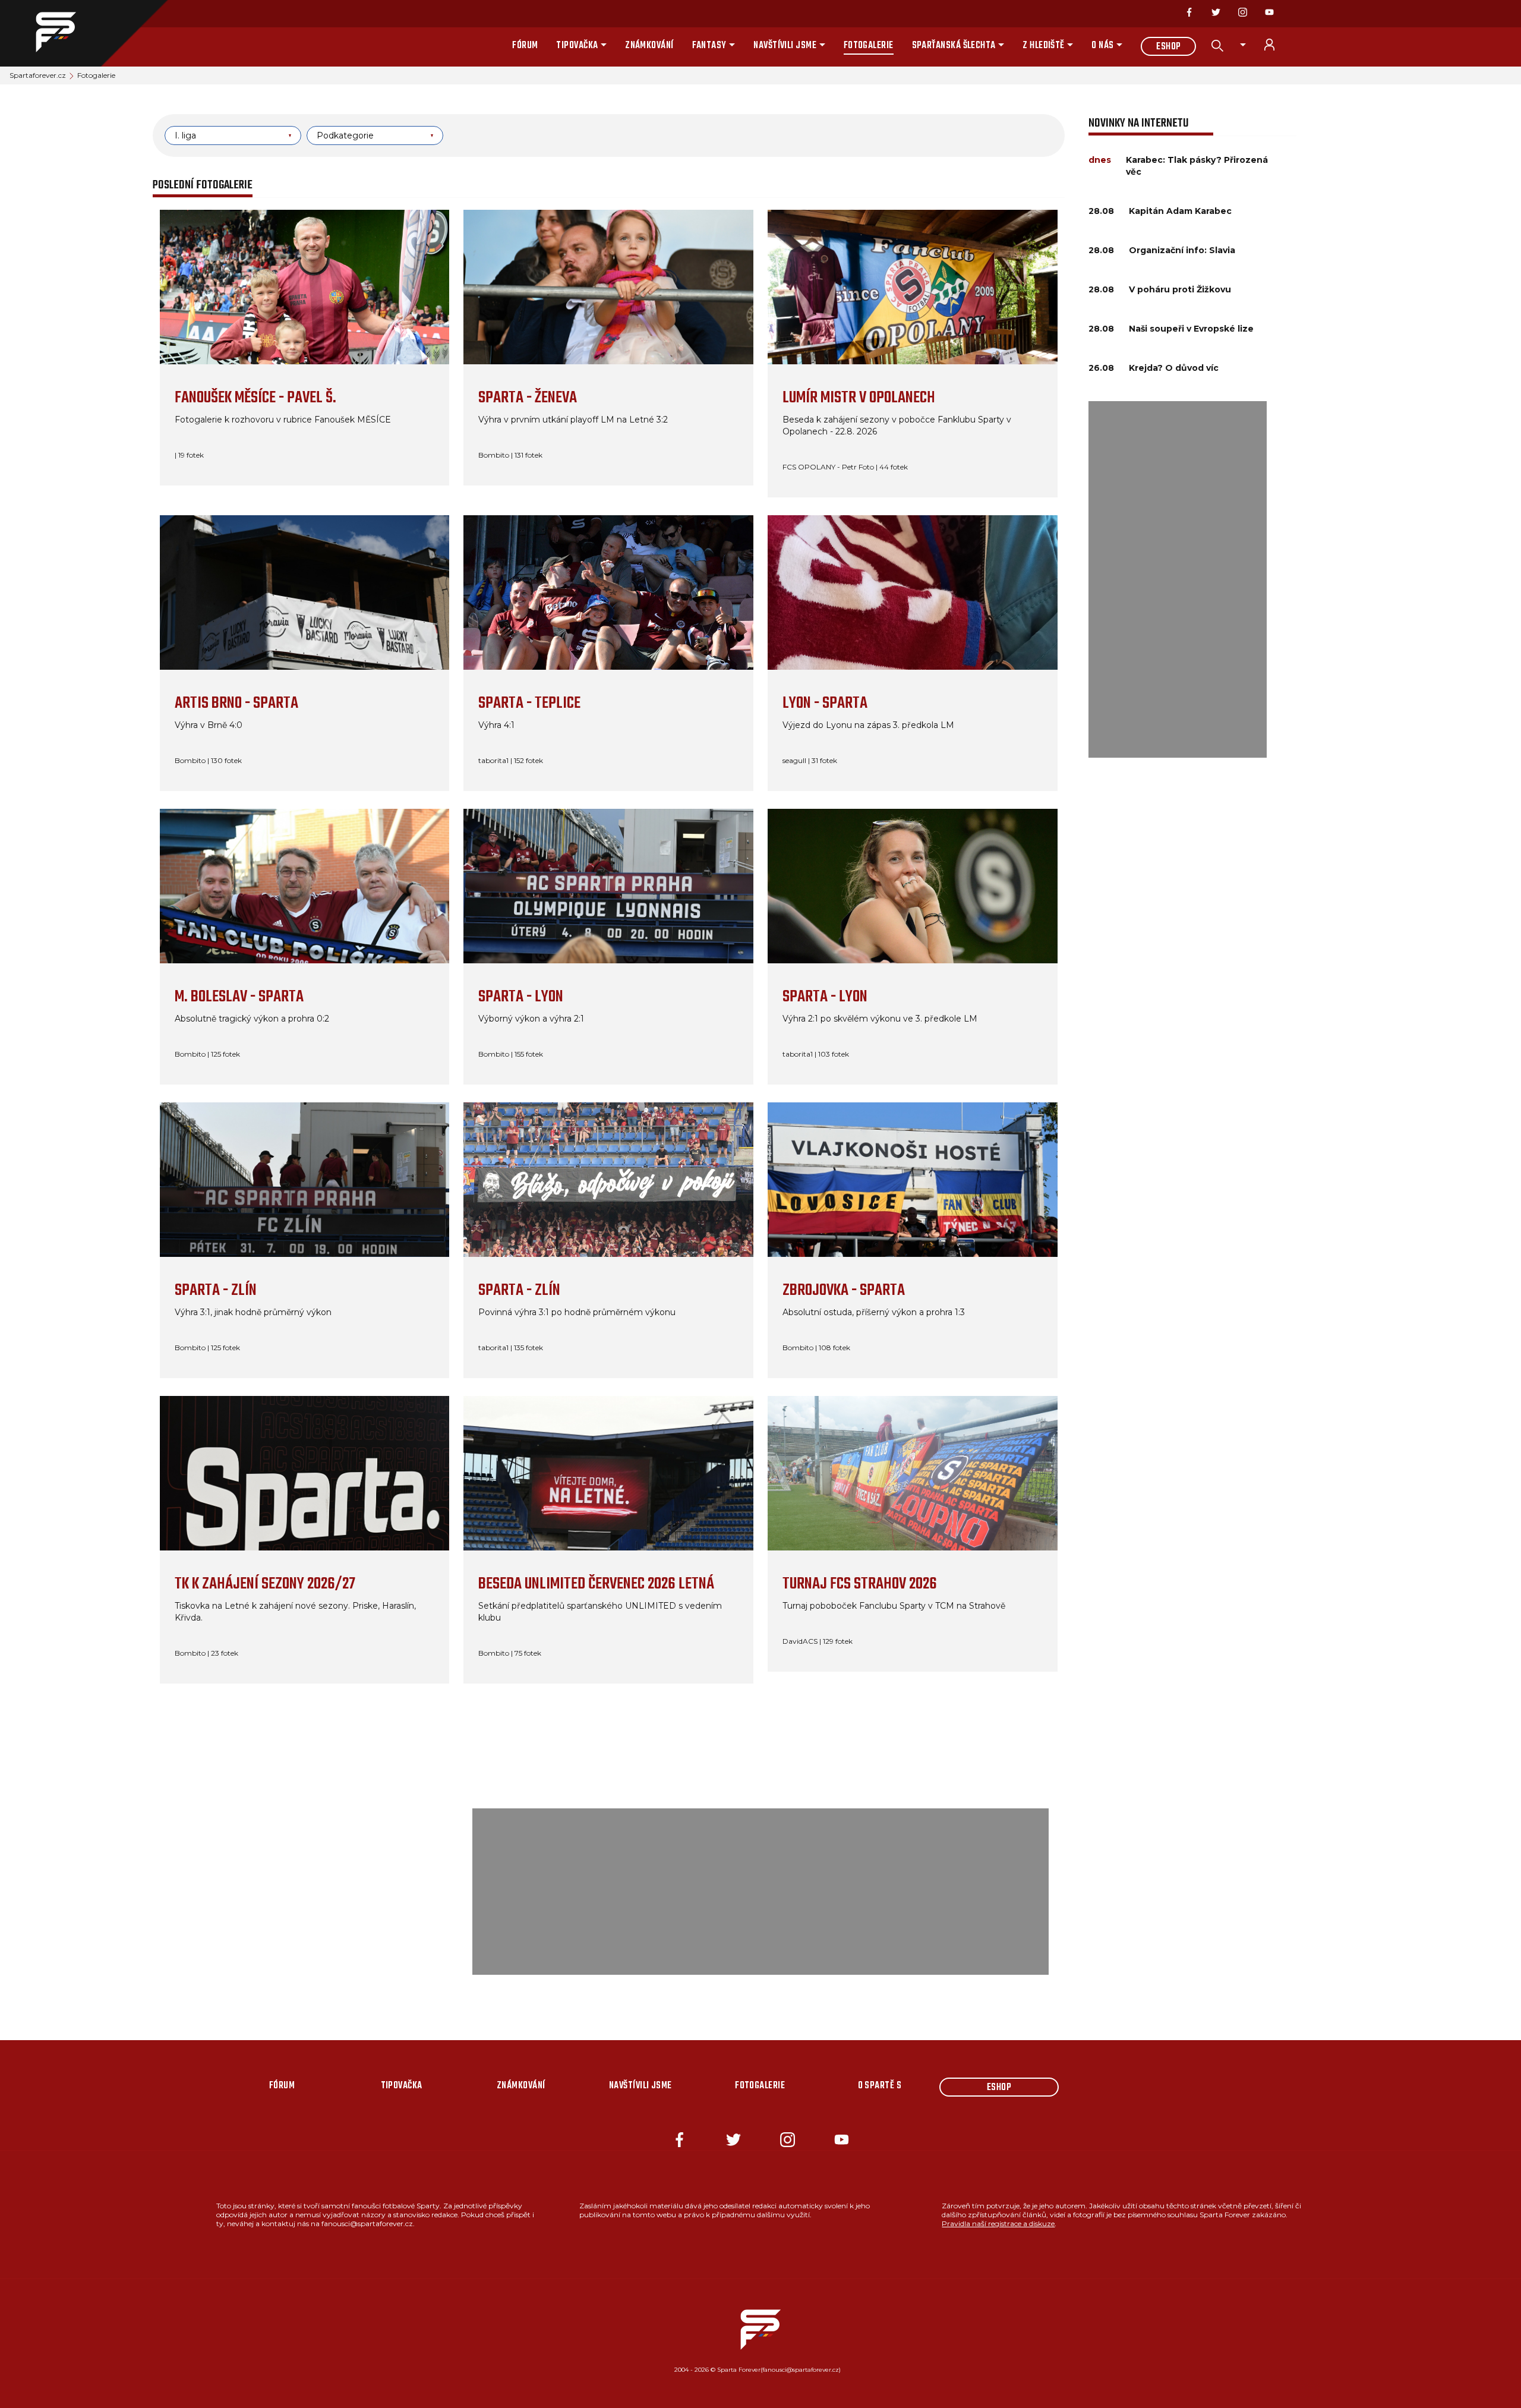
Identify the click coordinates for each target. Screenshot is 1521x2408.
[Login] (1276, 45)
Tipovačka (577, 46)
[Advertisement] (1178, 579)
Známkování (649, 46)
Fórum (525, 46)
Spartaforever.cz (38, 75)
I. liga (185, 135)
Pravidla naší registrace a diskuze (998, 2223)
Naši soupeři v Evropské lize (1191, 329)
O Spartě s (880, 2086)
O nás (1102, 46)
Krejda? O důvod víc (1174, 368)
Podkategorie (345, 135)
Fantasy (709, 46)
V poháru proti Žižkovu (1180, 289)
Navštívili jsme (785, 46)
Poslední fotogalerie (203, 185)
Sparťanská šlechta (954, 46)
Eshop (1168, 47)
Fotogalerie (869, 46)
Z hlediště (1044, 46)
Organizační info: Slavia (1182, 250)
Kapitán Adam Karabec (1180, 211)
